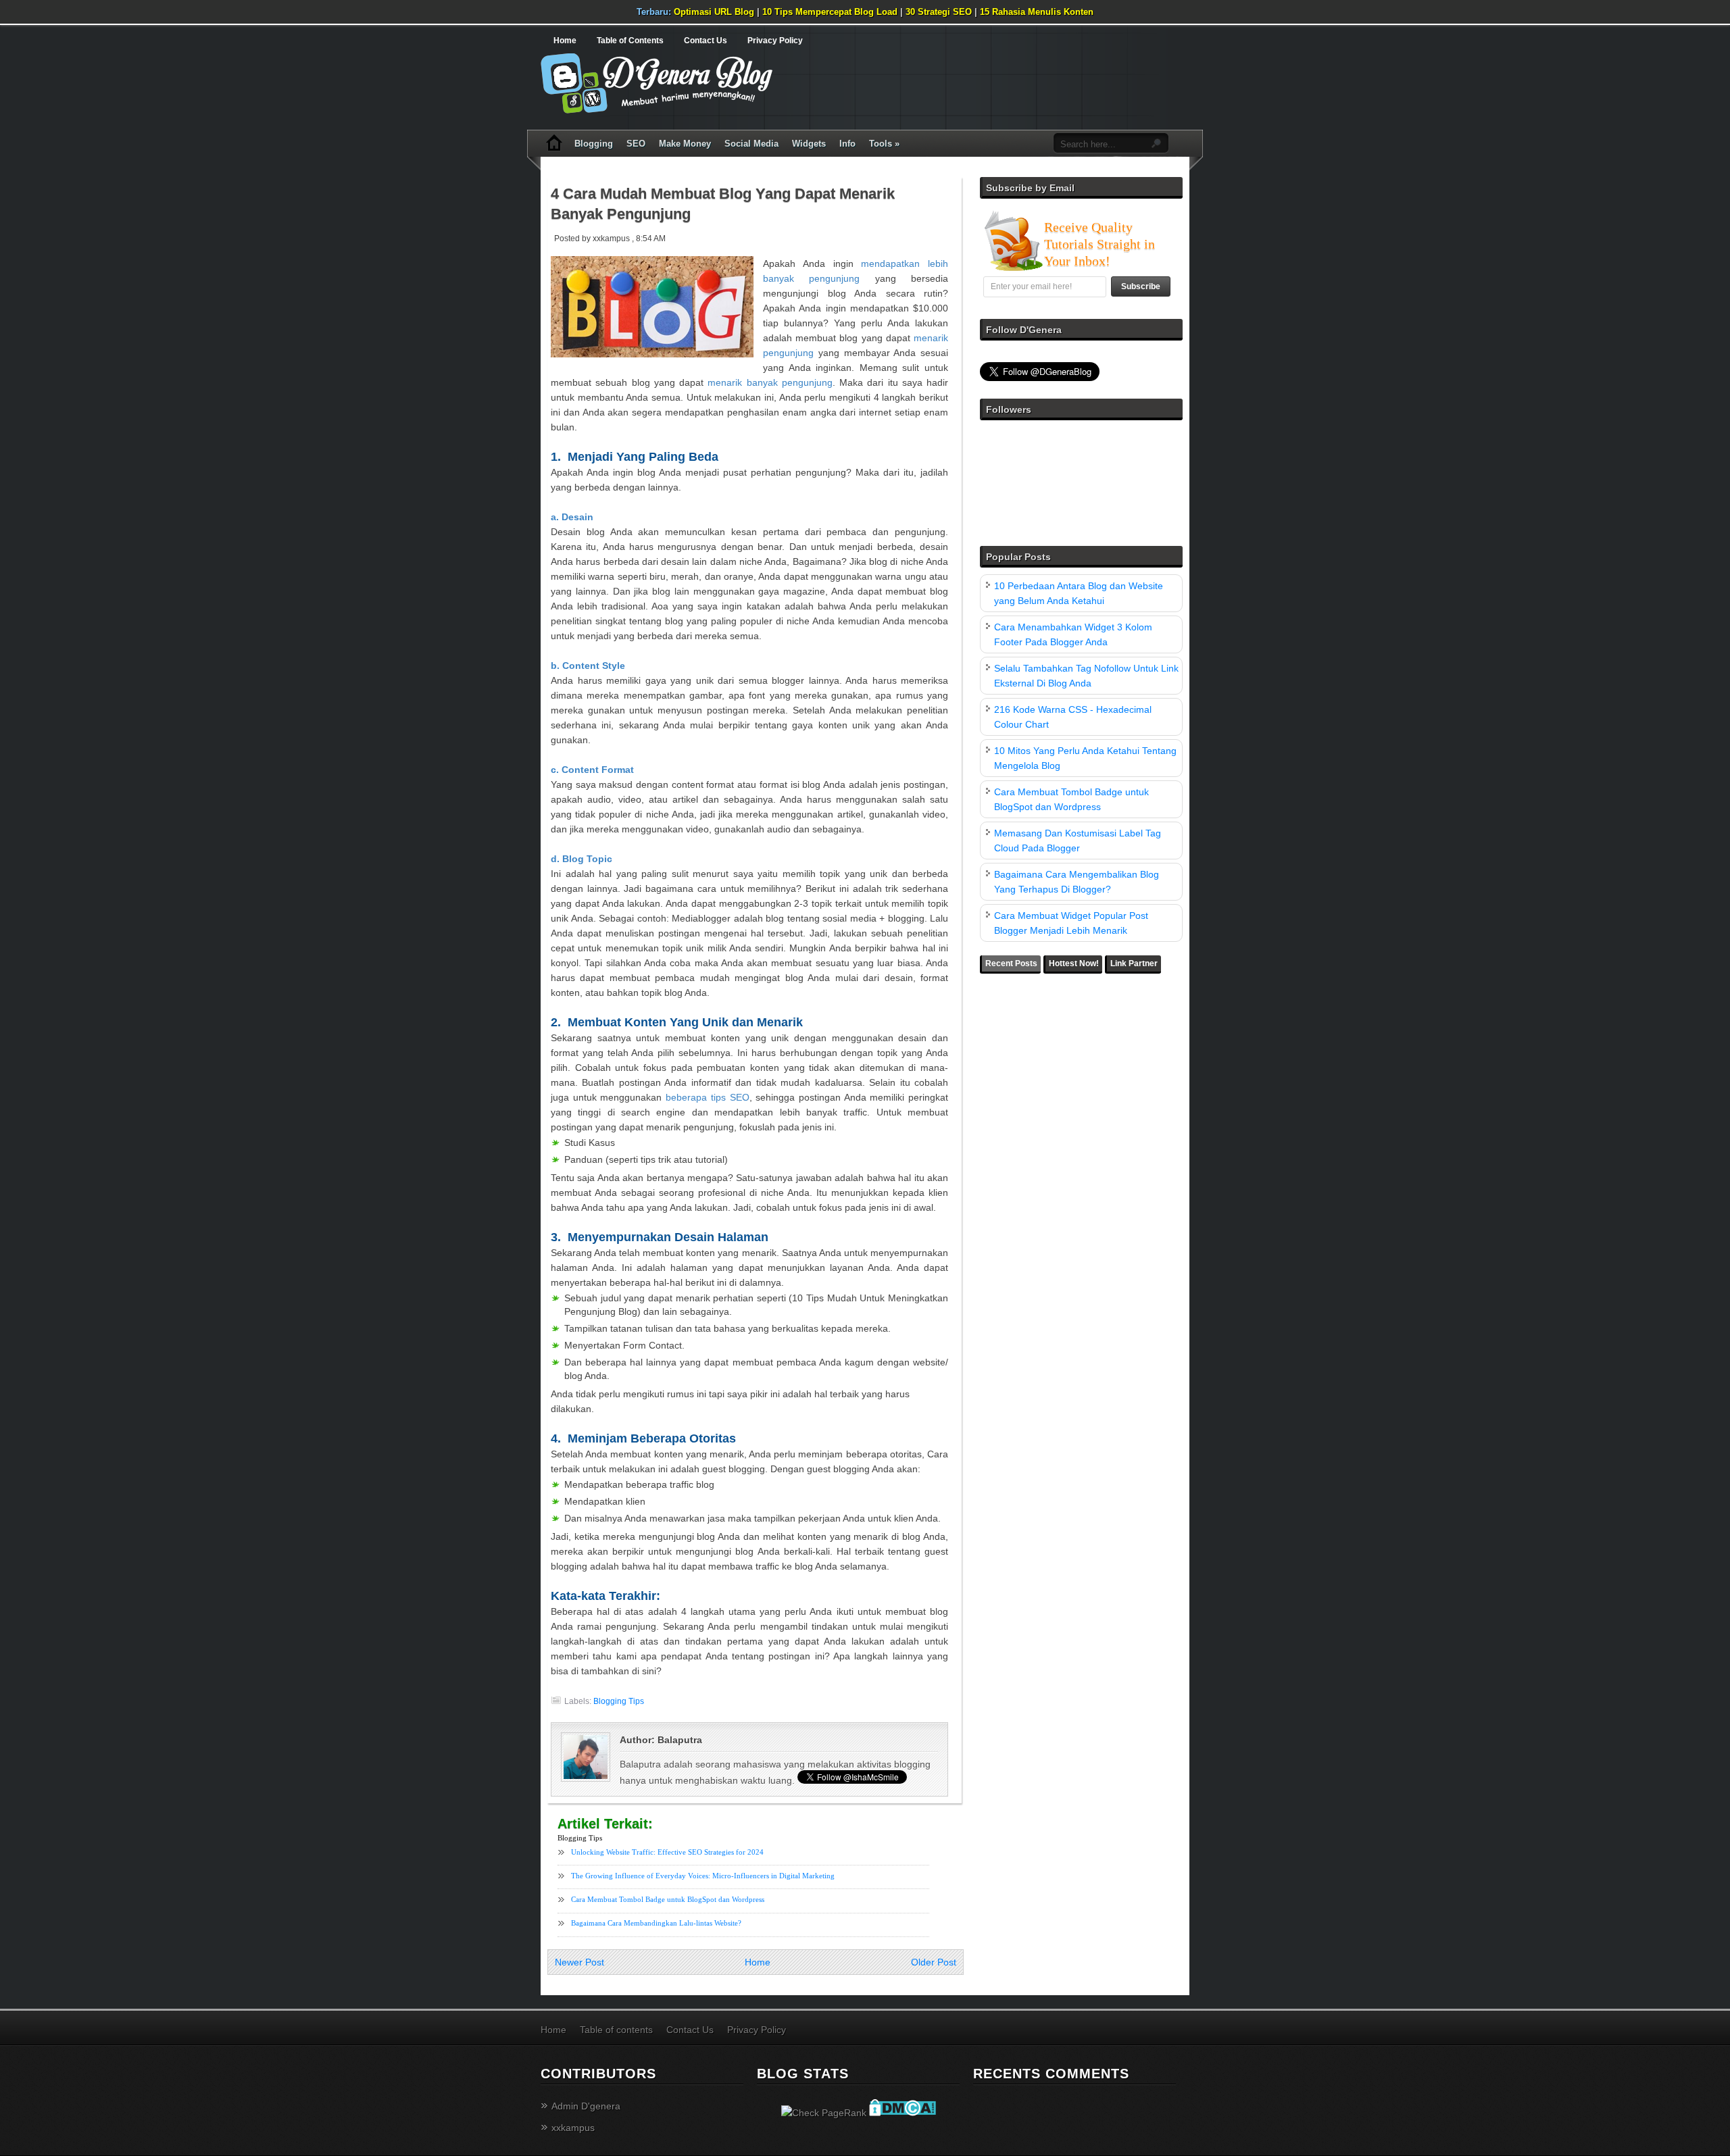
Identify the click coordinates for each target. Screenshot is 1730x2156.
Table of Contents (630, 41)
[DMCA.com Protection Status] (903, 2113)
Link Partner (1134, 963)
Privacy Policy (775, 41)
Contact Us (706, 41)
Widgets (809, 144)
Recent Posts (1011, 963)
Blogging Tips (619, 1701)
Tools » (884, 144)
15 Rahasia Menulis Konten (1037, 12)
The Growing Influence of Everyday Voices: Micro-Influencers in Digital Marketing (703, 1876)
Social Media (751, 144)
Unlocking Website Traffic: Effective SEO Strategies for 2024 (667, 1852)
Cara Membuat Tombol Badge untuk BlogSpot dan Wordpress (668, 1899)
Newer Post (579, 1962)
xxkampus (573, 2128)
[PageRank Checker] (824, 2113)
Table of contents (616, 2030)
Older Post (934, 1962)
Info (847, 144)
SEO (636, 144)
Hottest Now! (1074, 963)
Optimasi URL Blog (714, 12)
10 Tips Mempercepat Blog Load (830, 12)
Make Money (685, 144)
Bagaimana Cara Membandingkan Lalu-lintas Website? (656, 1923)
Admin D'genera (586, 2106)
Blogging (594, 144)
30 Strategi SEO (939, 12)
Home (565, 41)
